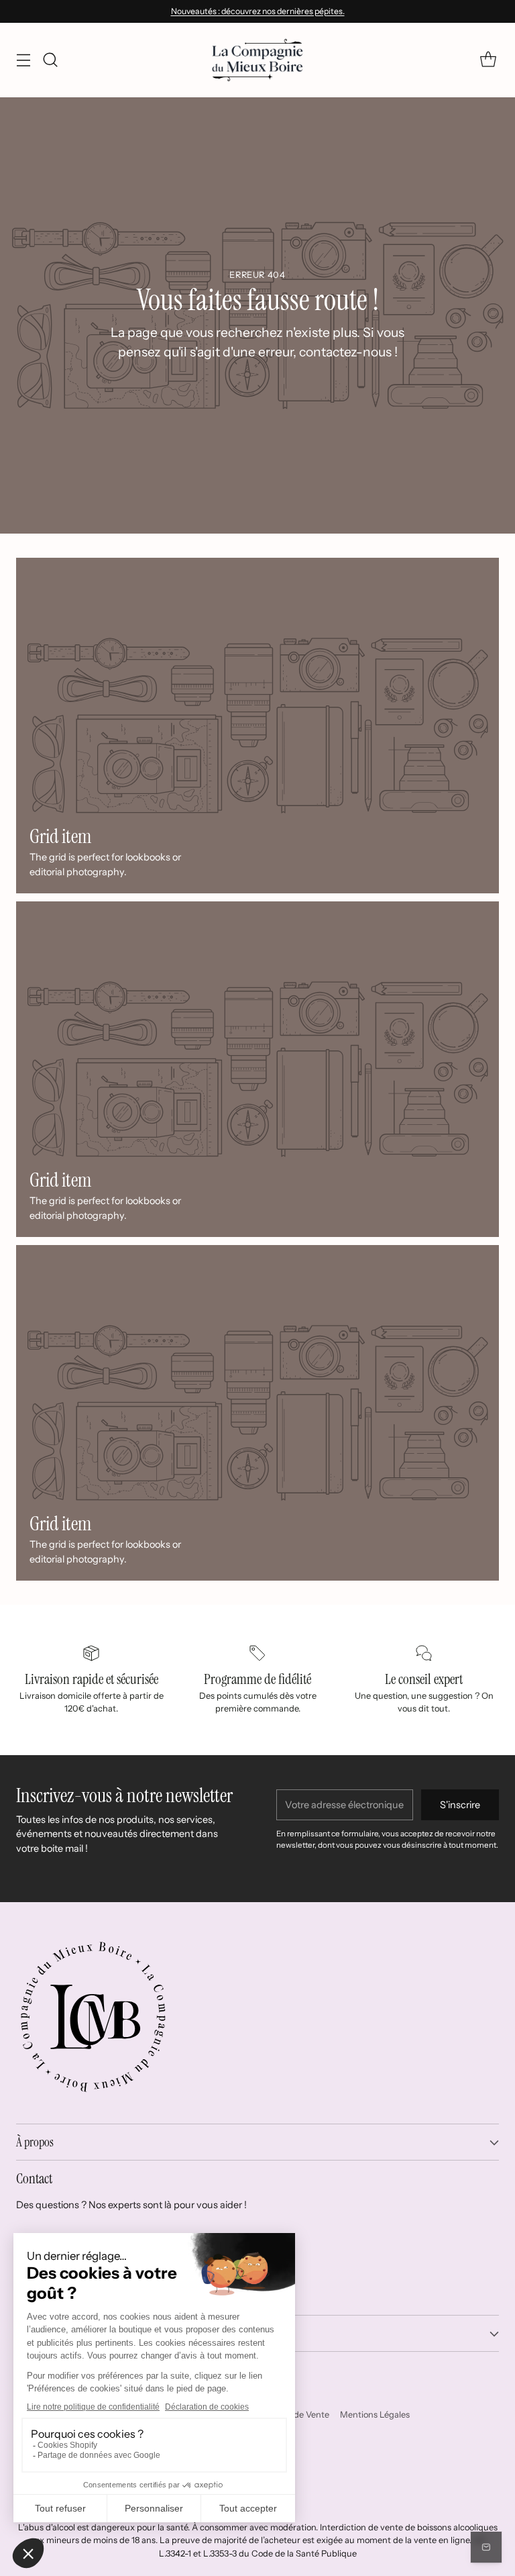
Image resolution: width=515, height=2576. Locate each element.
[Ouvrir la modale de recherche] (50, 60)
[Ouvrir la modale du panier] (488, 60)
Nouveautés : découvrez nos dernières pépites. (258, 11)
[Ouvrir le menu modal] (23, 60)
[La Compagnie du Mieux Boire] (258, 60)
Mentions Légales (375, 2415)
